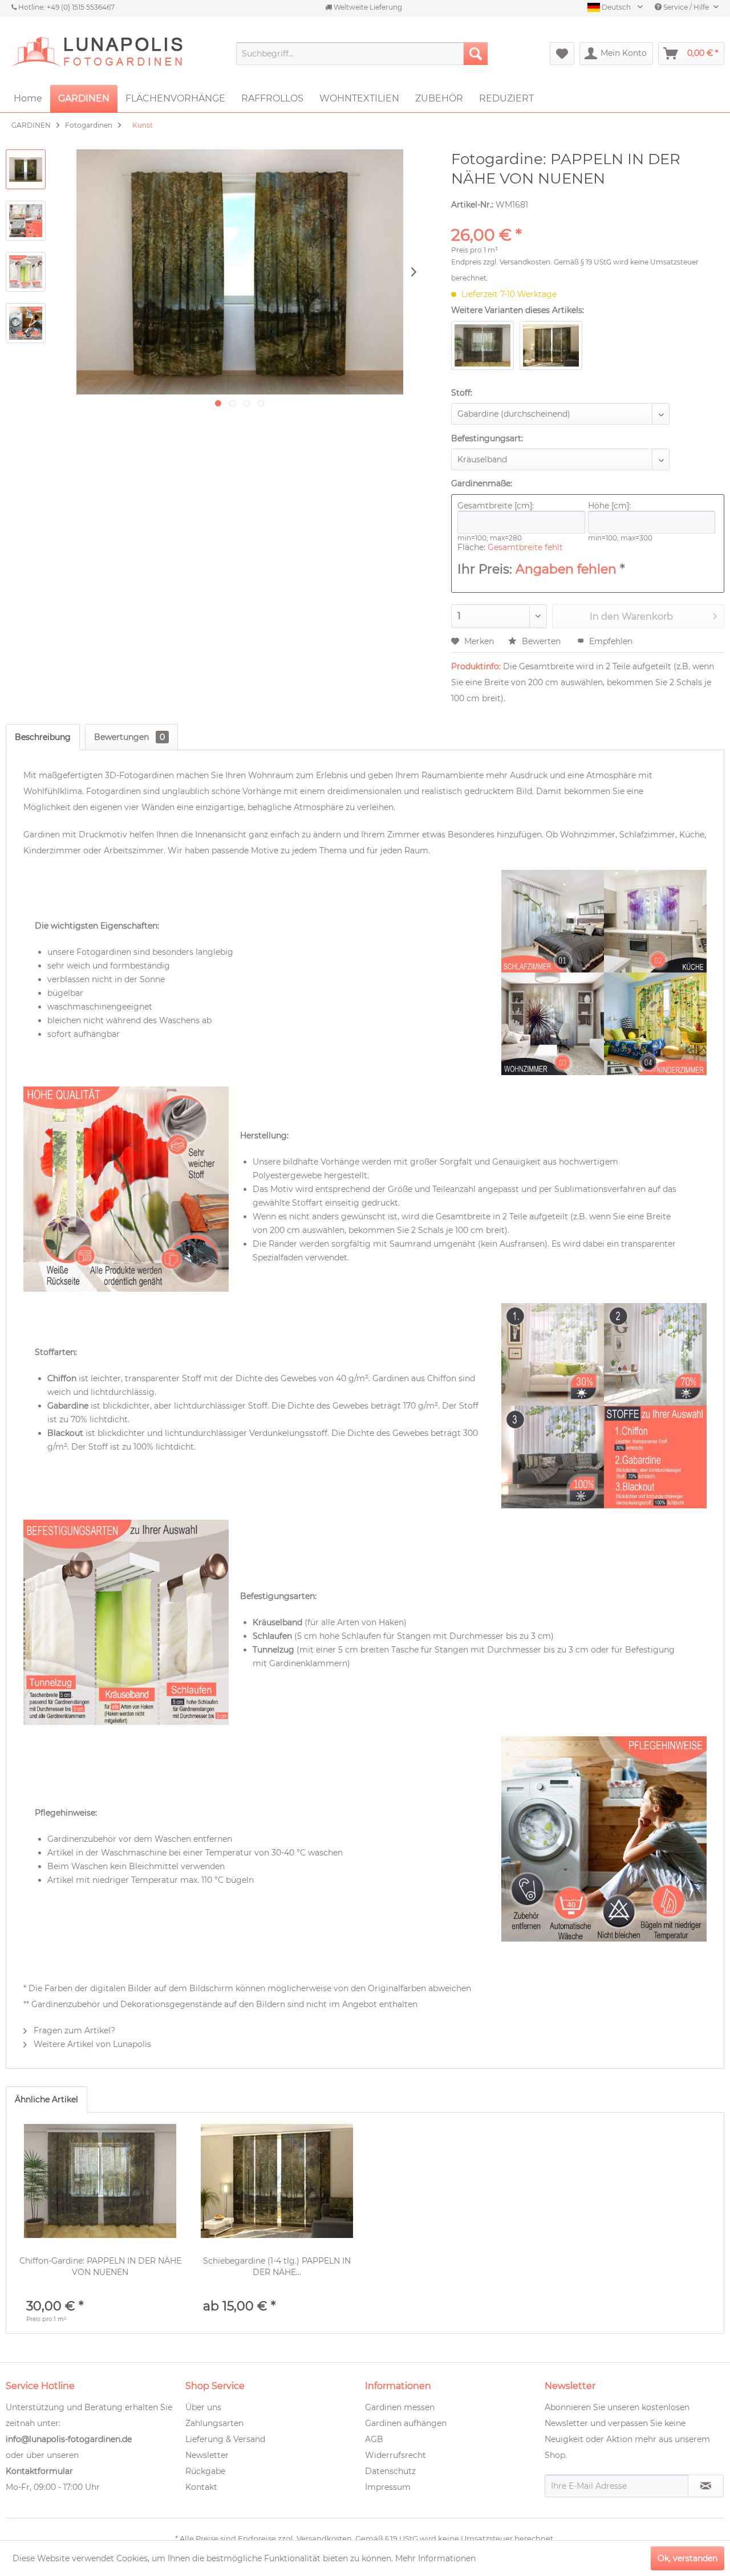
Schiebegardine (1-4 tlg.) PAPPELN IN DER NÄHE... (277, 2266)
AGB (374, 2439)
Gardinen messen (400, 2407)
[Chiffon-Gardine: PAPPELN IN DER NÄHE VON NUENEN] (100, 2181)
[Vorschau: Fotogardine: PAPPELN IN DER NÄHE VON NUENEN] (26, 169)
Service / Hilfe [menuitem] (686, 7)
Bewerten (541, 641)
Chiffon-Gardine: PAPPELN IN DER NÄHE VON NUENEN (100, 2266)
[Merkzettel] (562, 54)
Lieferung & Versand (225, 2439)
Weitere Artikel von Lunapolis (91, 2044)
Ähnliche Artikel (46, 2099)
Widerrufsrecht (396, 2455)
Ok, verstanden (688, 2558)
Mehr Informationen (435, 2558)
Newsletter (207, 2455)
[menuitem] (362, 54)
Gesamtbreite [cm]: (496, 506)
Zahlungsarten (214, 2423)
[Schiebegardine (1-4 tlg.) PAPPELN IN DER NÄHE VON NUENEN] (277, 2181)
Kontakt (201, 2487)
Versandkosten (525, 262)
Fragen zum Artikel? (73, 2030)
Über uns (203, 2407)
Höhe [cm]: (609, 506)
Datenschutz (390, 2471)
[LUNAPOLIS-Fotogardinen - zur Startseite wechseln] (97, 54)
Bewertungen (129, 737)
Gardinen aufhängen (406, 2423)
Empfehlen (610, 641)
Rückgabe (205, 2471)
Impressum (388, 2487)
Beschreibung (43, 737)
